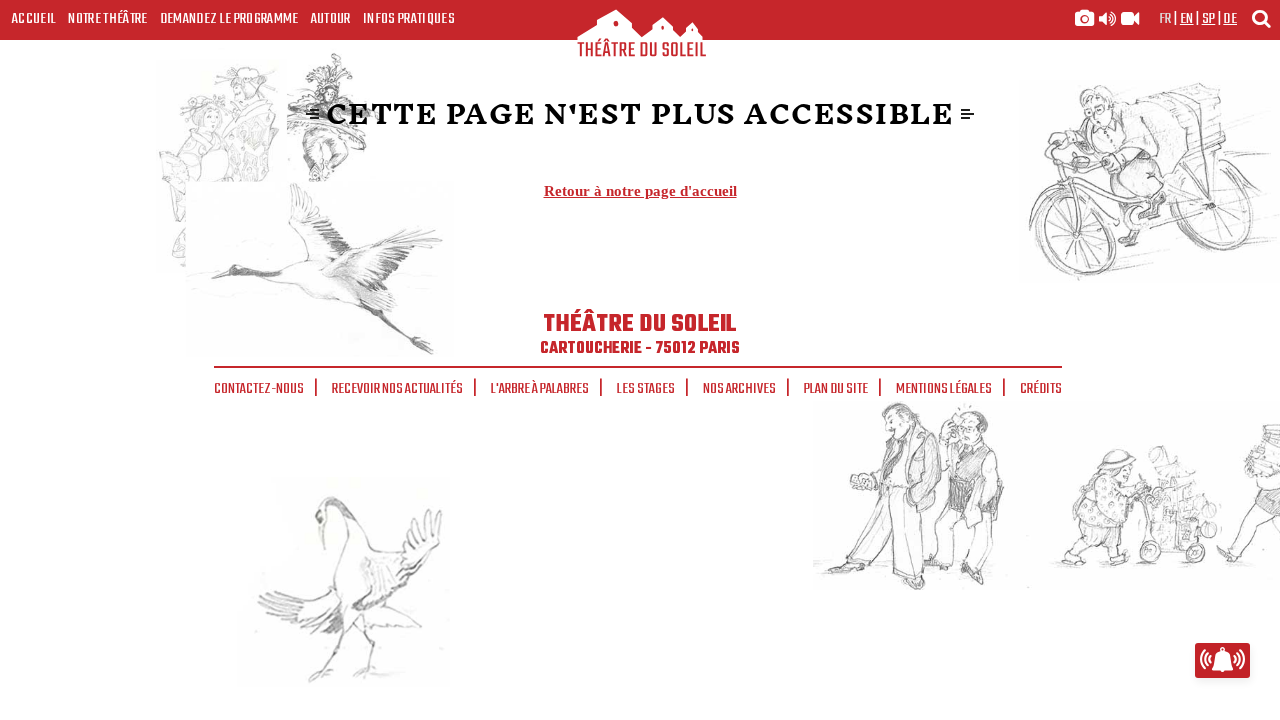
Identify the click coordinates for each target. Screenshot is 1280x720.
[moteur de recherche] (1261, 18)
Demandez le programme (229, 19)
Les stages (646, 389)
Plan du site (836, 389)
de (1230, 19)
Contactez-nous (259, 389)
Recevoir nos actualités (397, 389)
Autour (331, 19)
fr (1165, 19)
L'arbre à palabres (540, 389)
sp (1209, 19)
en (1187, 19)
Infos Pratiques (409, 19)
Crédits (1041, 389)
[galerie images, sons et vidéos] (1107, 19)
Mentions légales (944, 389)
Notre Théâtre (107, 19)
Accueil (34, 19)
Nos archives (739, 389)
